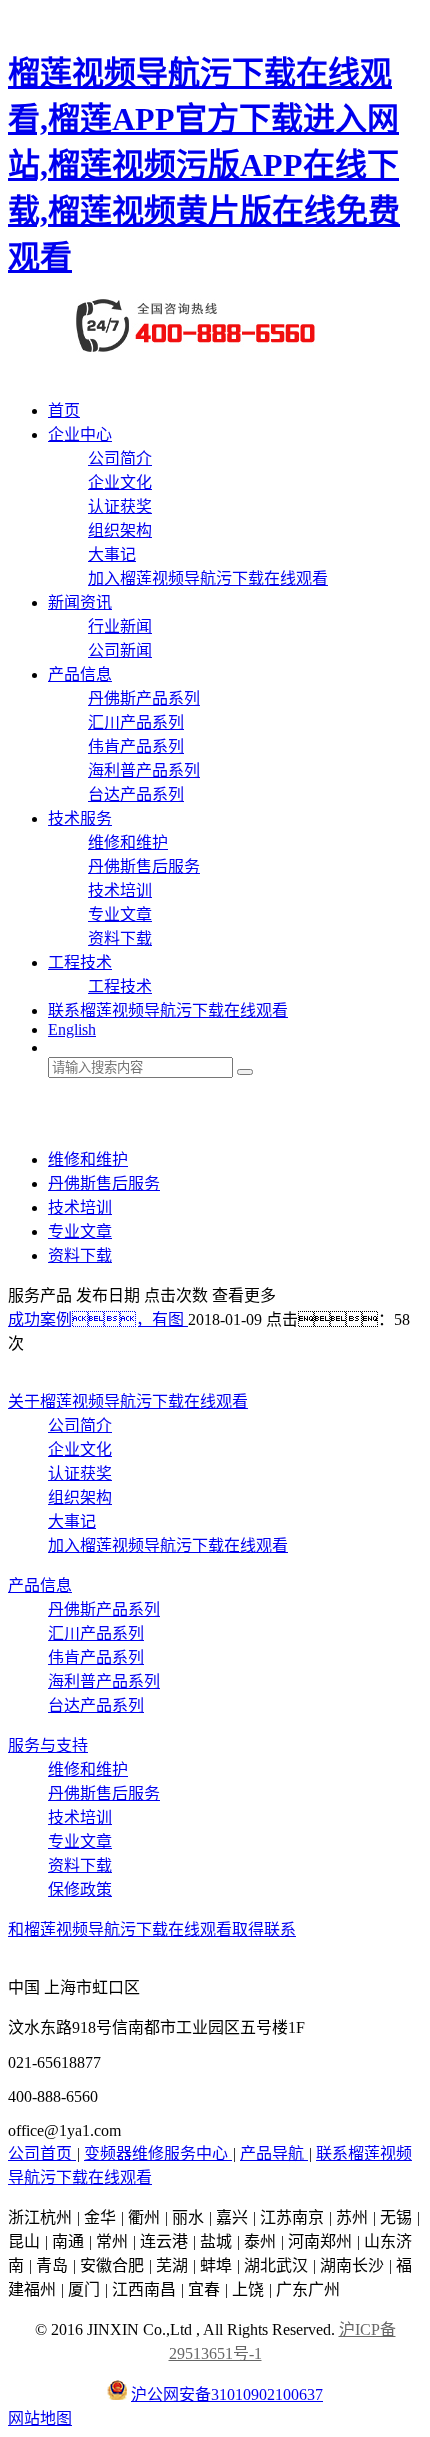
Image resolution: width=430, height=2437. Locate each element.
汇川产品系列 (136, 722)
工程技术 (80, 962)
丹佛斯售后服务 (144, 866)
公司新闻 (120, 650)
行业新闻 (120, 626)
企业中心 (80, 434)
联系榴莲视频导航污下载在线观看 (168, 1010)
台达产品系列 (136, 794)
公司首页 (42, 2153)
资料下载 (120, 938)
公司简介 (120, 458)
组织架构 (120, 530)
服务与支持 (48, 1745)
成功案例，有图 (98, 1319)
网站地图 (40, 2418)
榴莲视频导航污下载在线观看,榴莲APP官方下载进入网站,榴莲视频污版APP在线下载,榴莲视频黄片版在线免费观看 (204, 165)
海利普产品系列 (144, 770)
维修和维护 (128, 842)
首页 (64, 410)
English (72, 1029)
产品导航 (274, 2153)
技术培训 (120, 890)
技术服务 (80, 818)
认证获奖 (120, 506)
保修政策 (80, 1889)
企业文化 (120, 482)
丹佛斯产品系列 (144, 698)
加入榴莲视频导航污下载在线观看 (208, 578)
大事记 (112, 554)
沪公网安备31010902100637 (227, 2394)
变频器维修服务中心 (158, 2153)
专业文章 (120, 914)
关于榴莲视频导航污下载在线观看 (128, 1401)
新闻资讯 (80, 602)
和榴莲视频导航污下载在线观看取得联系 (152, 1929)
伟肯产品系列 (136, 746)
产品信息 (80, 674)
